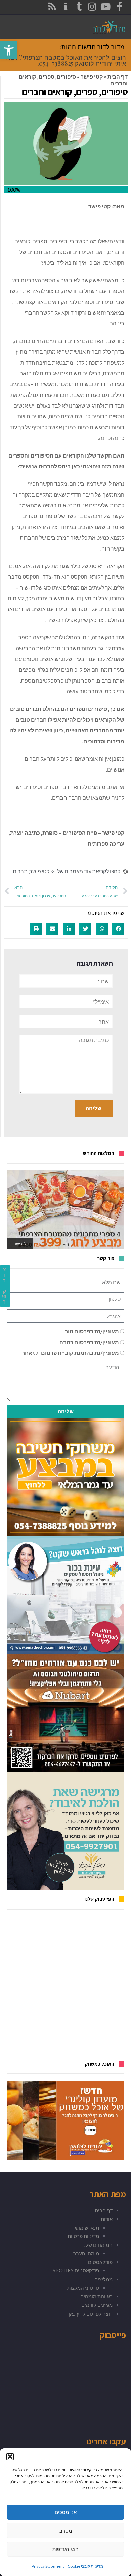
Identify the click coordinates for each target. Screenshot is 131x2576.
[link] (9, 50)
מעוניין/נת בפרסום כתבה (89, 1342)
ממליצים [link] (103, 2279)
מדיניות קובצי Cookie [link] (85, 2566)
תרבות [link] (20, 871)
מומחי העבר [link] (86, 2253)
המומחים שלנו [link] (97, 2245)
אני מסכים (66, 2512)
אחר (27, 1353)
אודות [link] (107, 2219)
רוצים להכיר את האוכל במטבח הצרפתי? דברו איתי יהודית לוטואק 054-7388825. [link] (66, 60)
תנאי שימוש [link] (87, 2228)
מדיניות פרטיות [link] (83, 2236)
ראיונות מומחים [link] (96, 2296)
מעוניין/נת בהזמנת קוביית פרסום (80, 1353)
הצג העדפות (65, 2549)
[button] (10, 2457)
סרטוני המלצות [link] (83, 2288)
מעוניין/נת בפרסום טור (92, 1331)
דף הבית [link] (118, 77)
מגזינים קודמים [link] (97, 2305)
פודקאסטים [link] (100, 2262)
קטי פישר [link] (92, 77)
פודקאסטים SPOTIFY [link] (76, 2270)
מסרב (66, 2531)
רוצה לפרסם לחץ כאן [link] (91, 2314)
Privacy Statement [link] (48, 2566)
